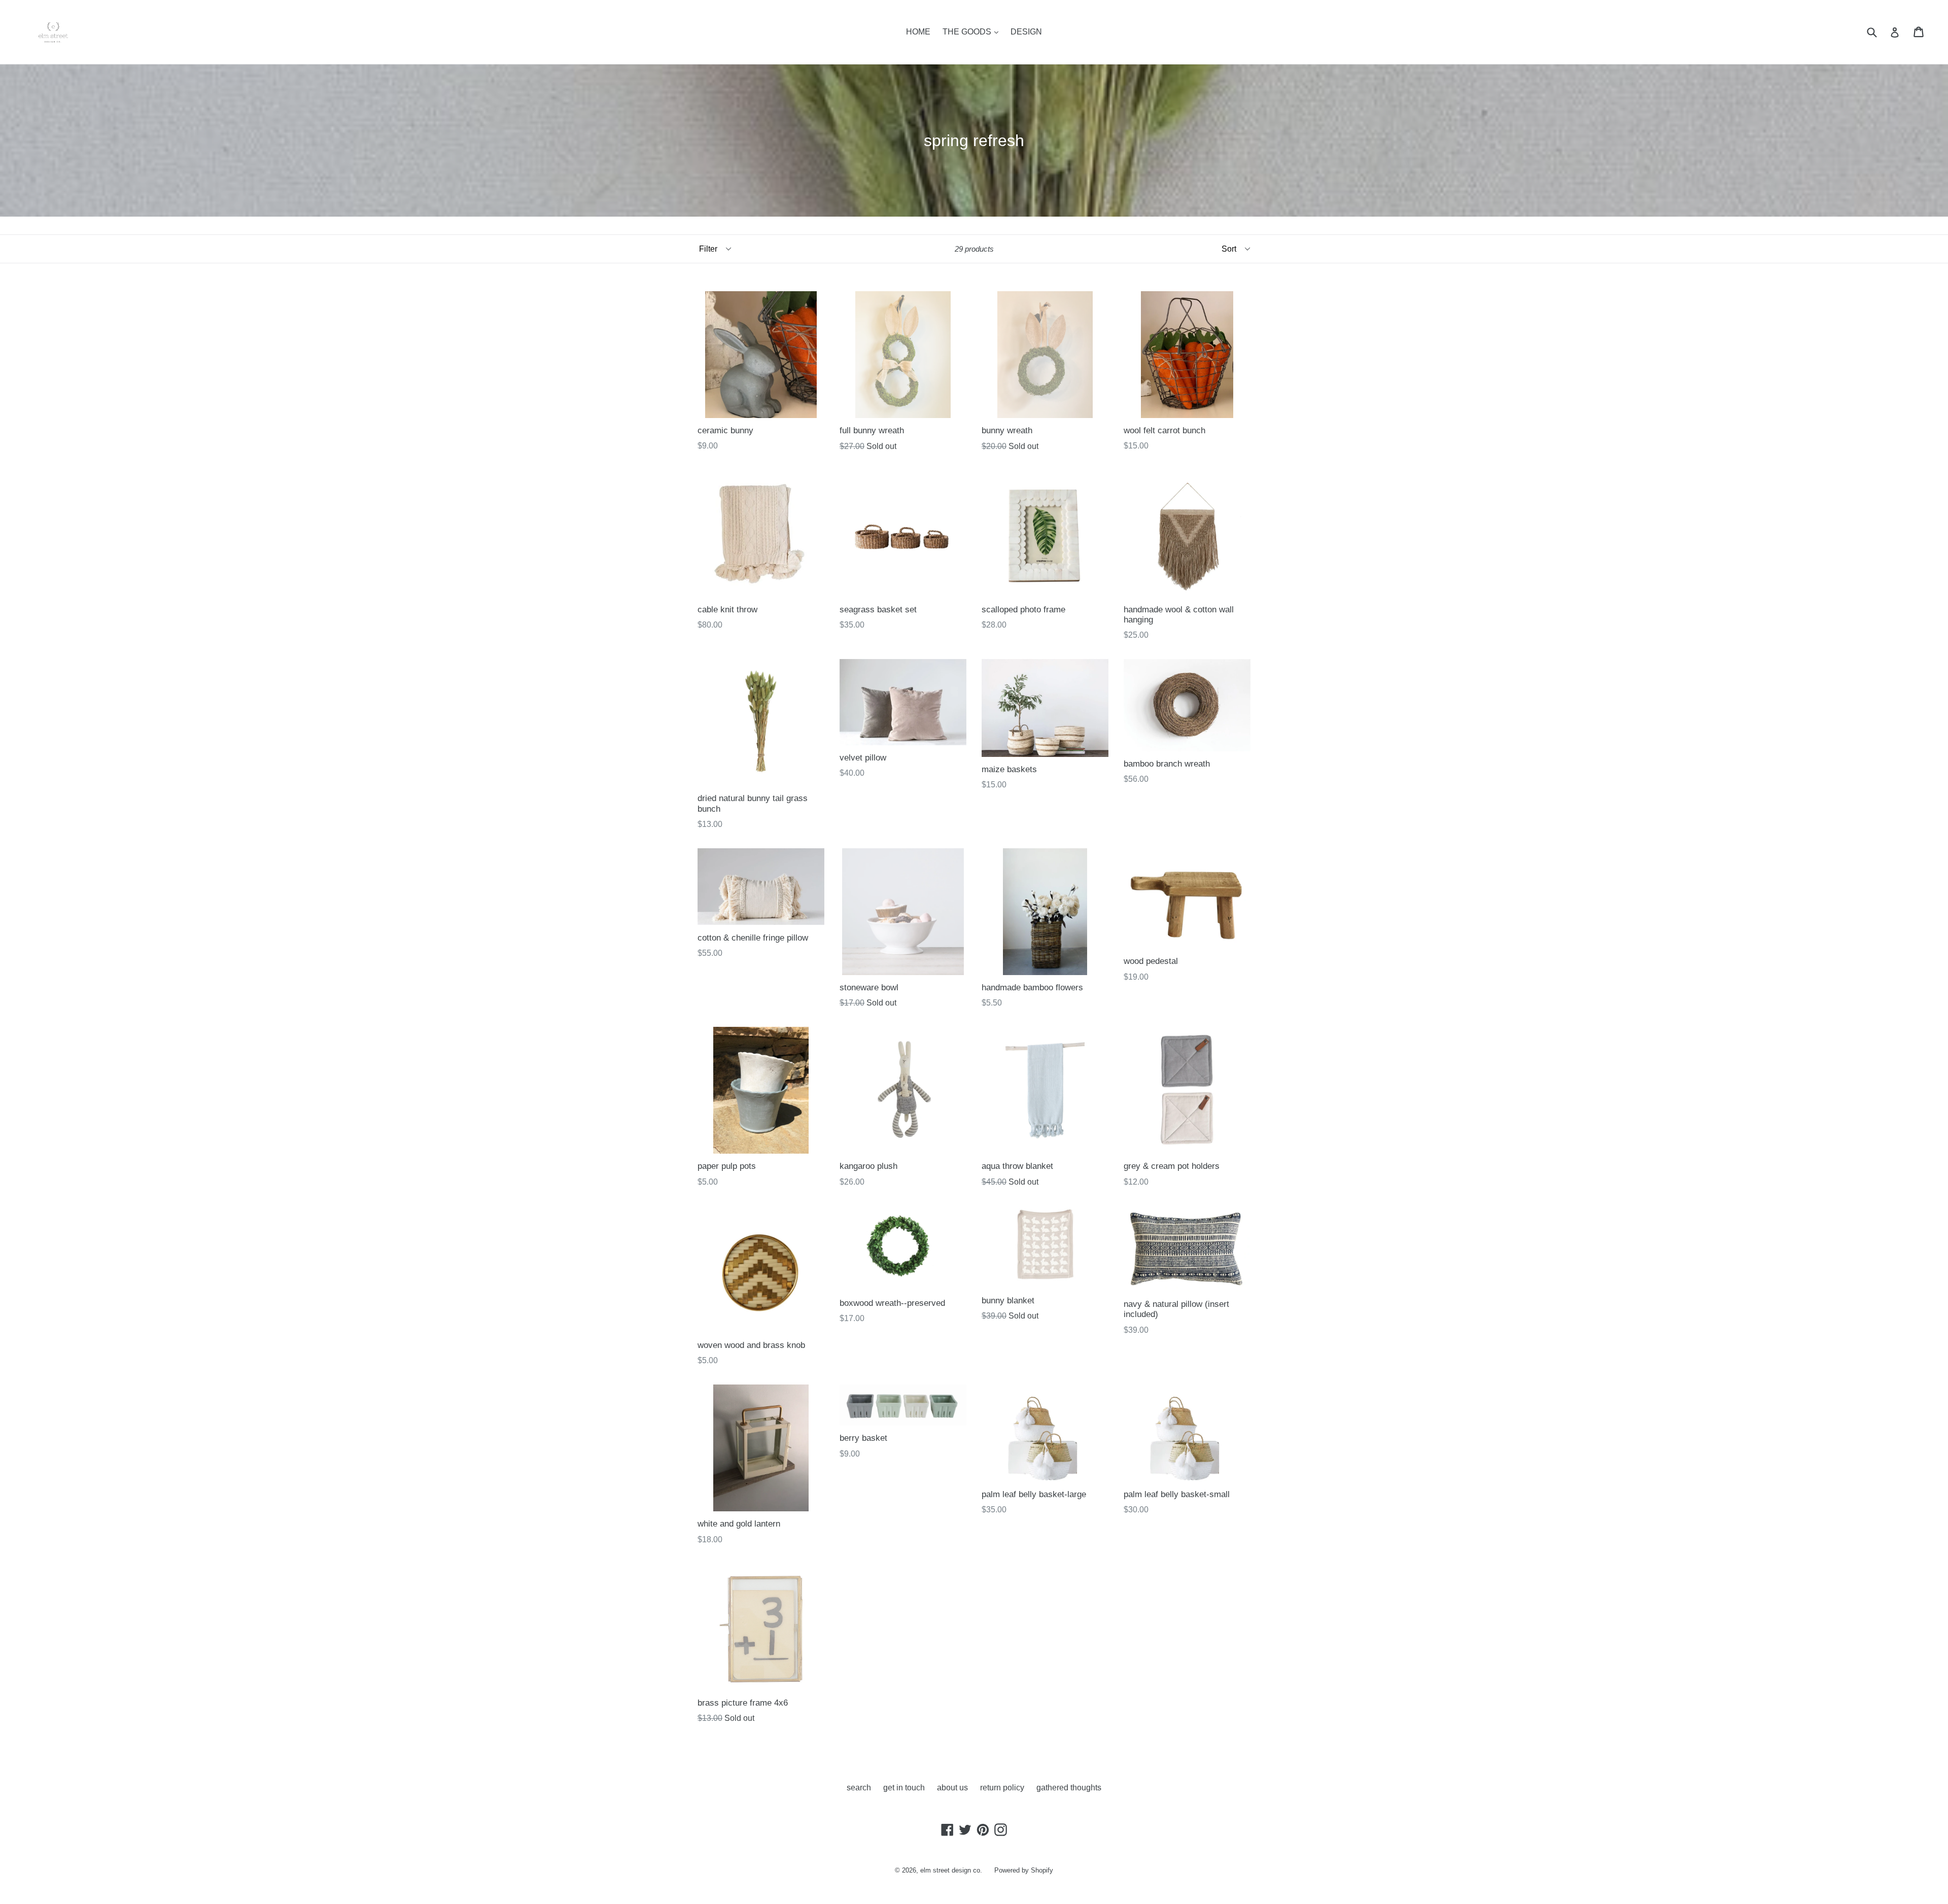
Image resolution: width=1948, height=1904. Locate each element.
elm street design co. (951, 1870)
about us (952, 1788)
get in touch (904, 1788)
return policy (1002, 1788)
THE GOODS (968, 32)
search (859, 1788)
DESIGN (1026, 32)
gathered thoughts (1069, 1788)
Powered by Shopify (1024, 1870)
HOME (918, 32)
